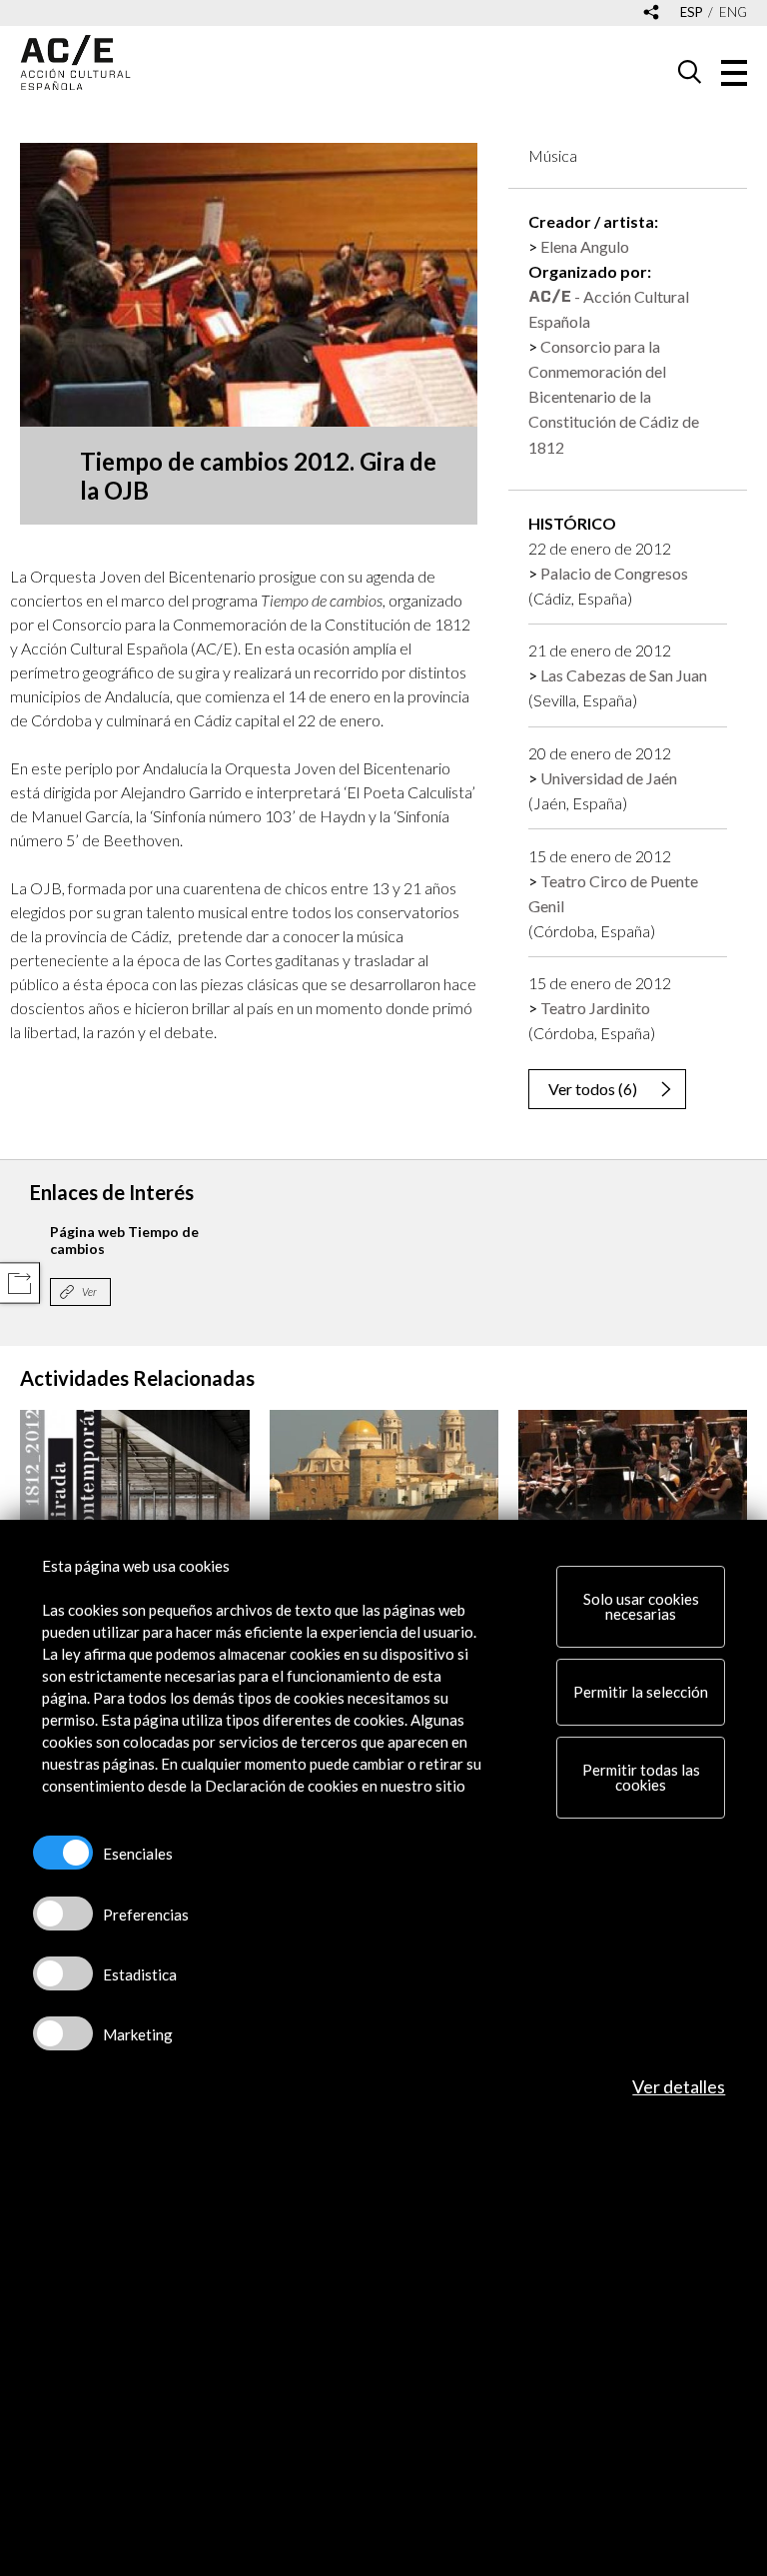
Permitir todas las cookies (641, 1777)
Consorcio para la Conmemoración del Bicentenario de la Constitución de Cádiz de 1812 (614, 396)
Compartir (19, 1284)
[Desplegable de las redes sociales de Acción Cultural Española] (651, 13)
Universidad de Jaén (609, 778)
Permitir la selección (641, 1692)
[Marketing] (63, 2033)
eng (733, 12)
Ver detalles (679, 2086)
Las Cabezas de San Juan (624, 675)
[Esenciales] (63, 1853)
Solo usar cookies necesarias (641, 1606)
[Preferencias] (63, 1914)
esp (692, 12)
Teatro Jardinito (595, 1008)
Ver (89, 1291)
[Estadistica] (63, 1973)
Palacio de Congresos (614, 573)
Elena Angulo (585, 246)
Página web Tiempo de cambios (124, 1240)
